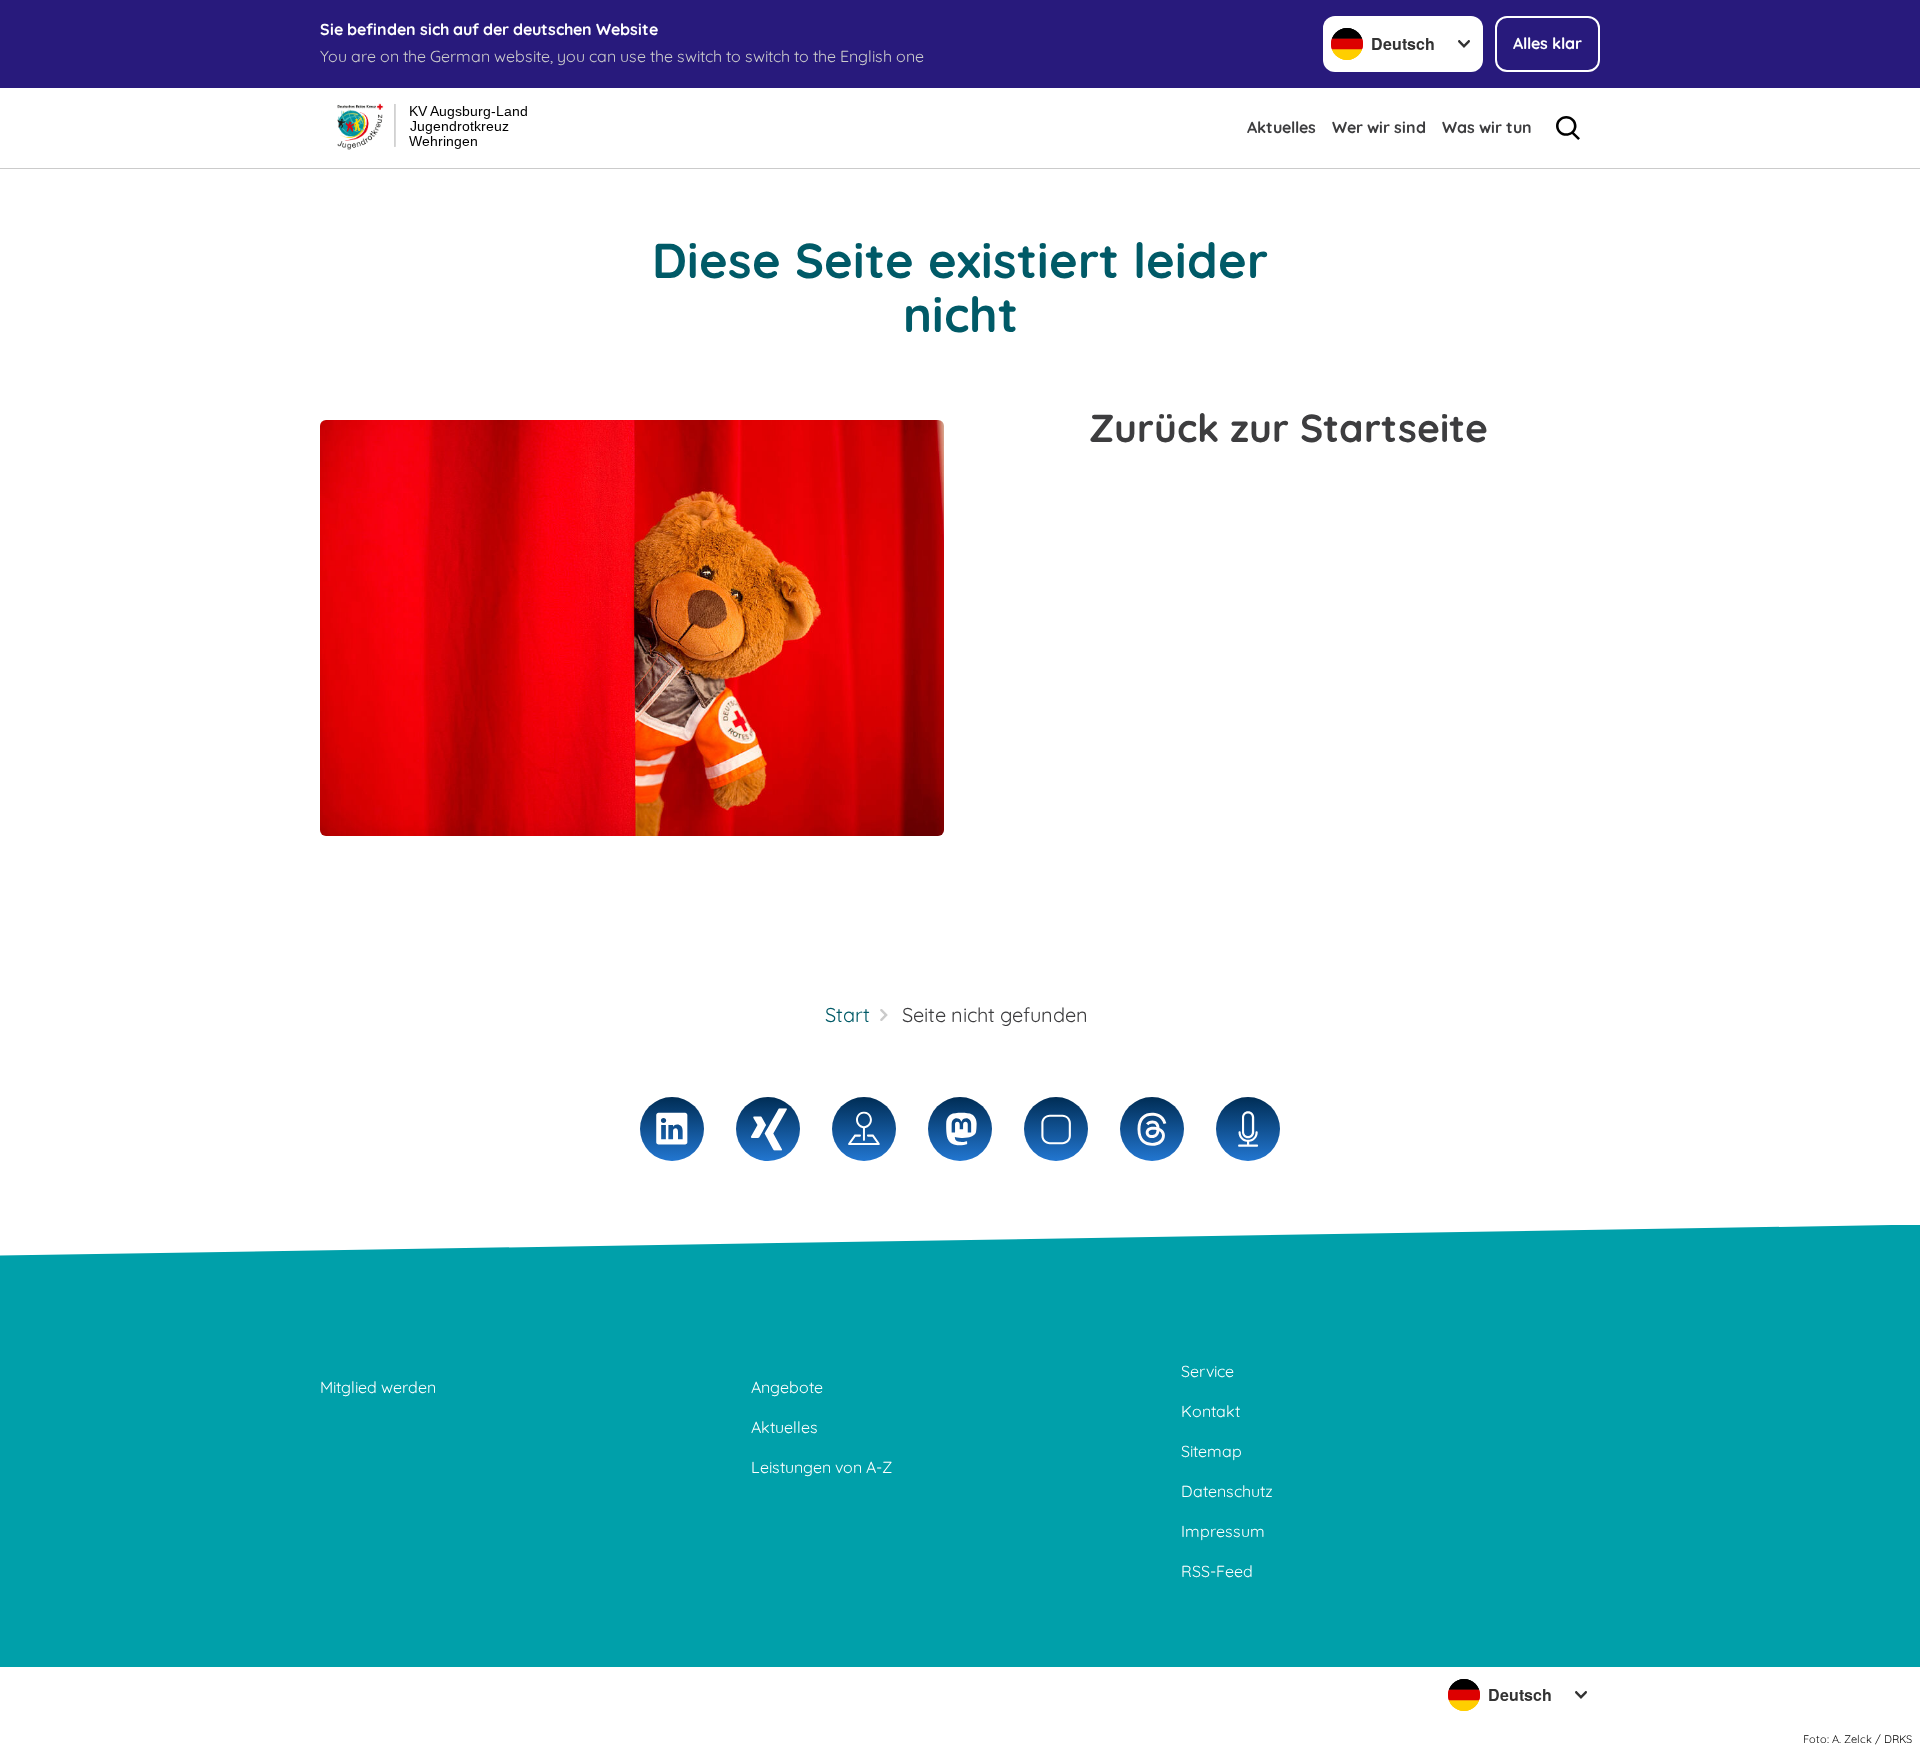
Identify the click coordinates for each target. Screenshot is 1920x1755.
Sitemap (1211, 1451)
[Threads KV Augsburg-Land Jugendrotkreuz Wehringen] (1152, 1129)
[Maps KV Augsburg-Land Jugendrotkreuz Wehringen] (864, 1129)
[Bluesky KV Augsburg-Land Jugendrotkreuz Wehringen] (1056, 1129)
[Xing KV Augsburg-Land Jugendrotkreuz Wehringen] (768, 1129)
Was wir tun (1487, 127)
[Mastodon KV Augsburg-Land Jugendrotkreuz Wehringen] (960, 1129)
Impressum (1223, 1531)
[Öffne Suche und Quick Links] (1568, 128)
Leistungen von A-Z (821, 1467)
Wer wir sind (1379, 127)
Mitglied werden (378, 1387)
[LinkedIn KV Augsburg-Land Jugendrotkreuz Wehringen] (672, 1129)
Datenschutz (1227, 1491)
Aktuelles (1281, 127)
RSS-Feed (1217, 1571)
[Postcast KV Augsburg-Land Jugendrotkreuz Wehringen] (1248, 1129)
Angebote (787, 1387)
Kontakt (1210, 1411)
